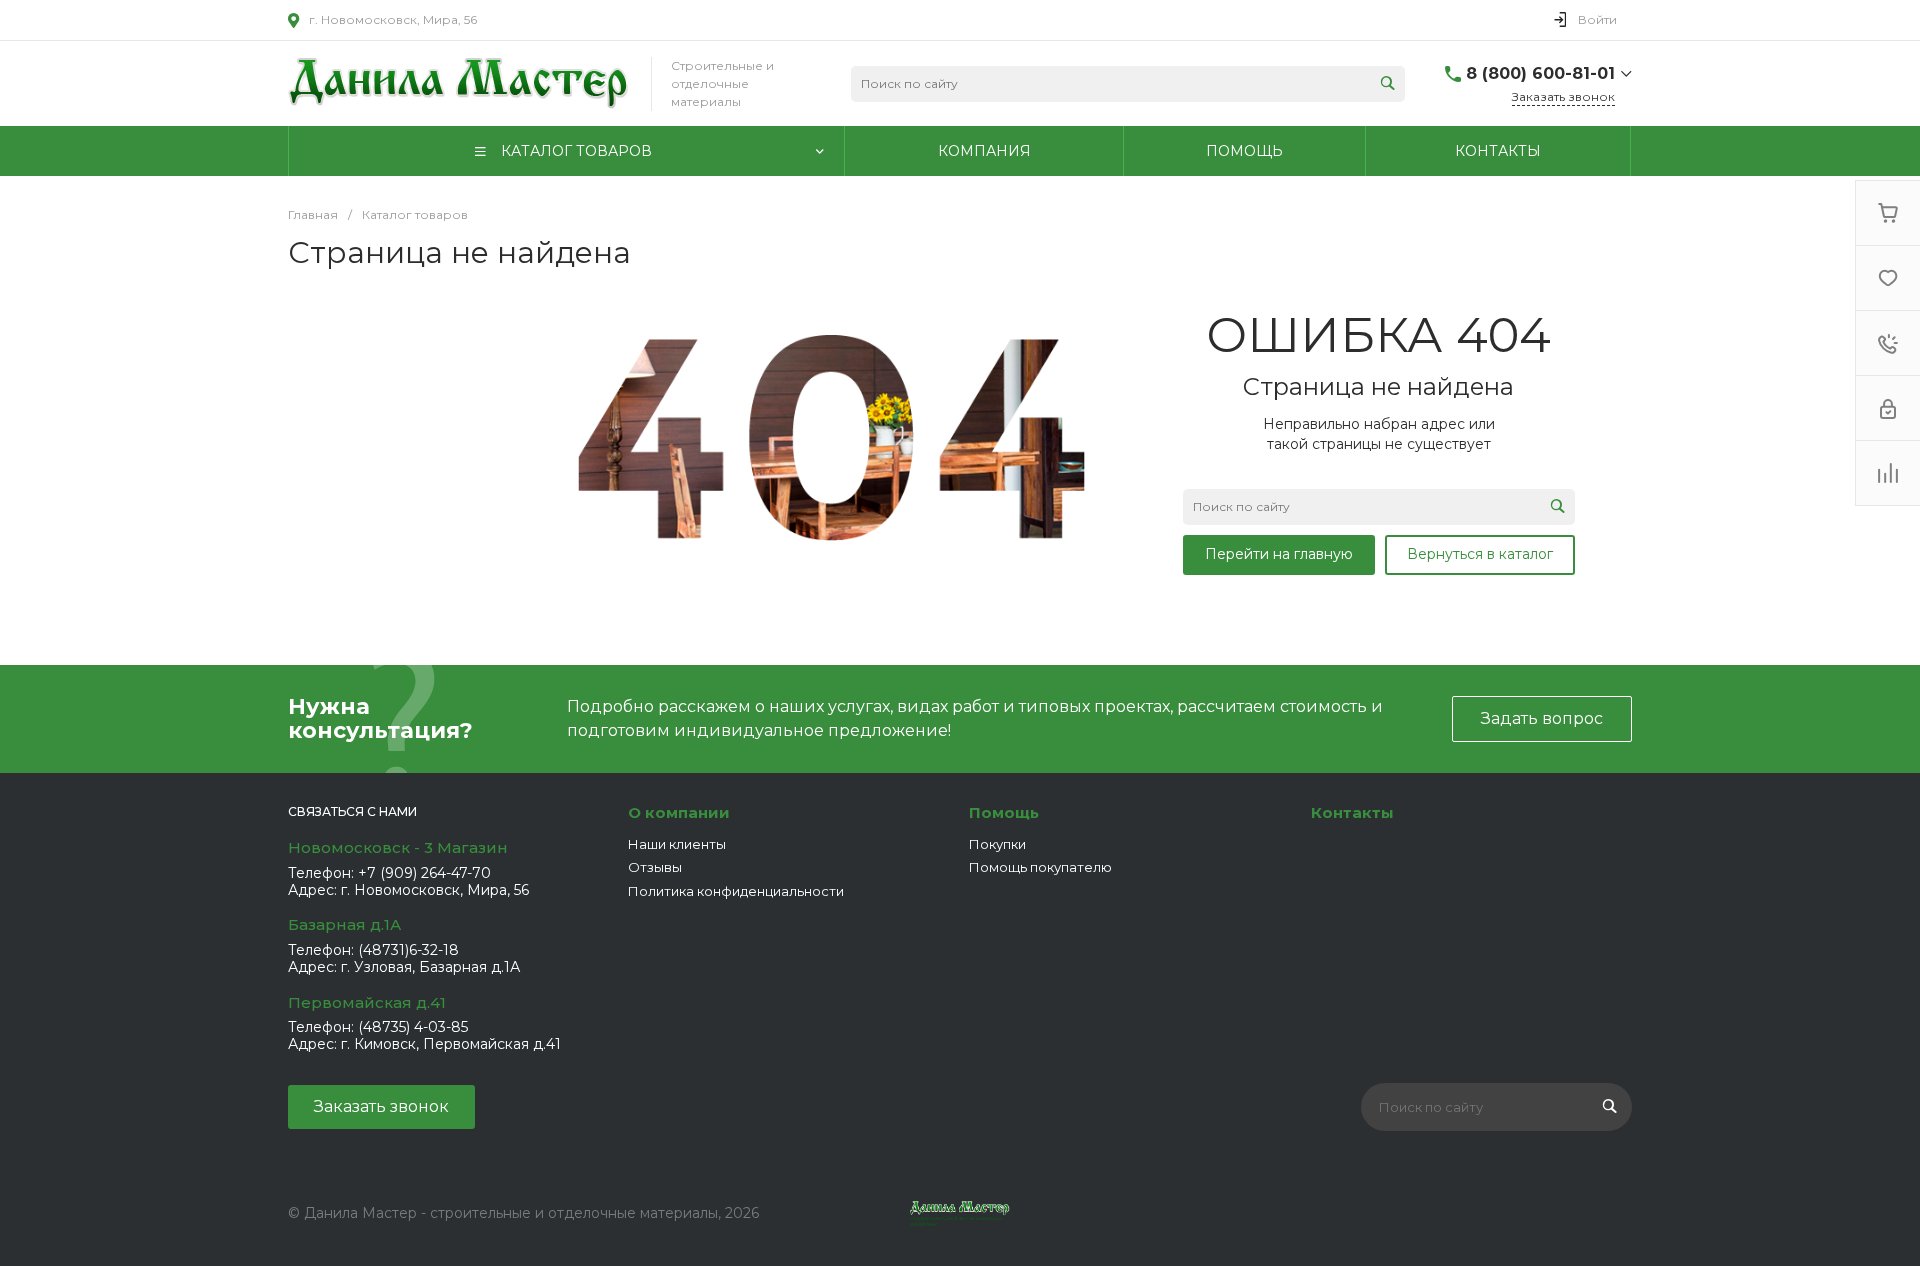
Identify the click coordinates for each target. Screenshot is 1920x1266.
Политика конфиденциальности (736, 891)
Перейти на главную (1279, 554)
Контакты (1352, 812)
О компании (679, 812)
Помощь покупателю (1040, 867)
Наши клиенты (677, 844)
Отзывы (655, 867)
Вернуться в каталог (1480, 554)
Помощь (1004, 812)
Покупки (997, 844)
